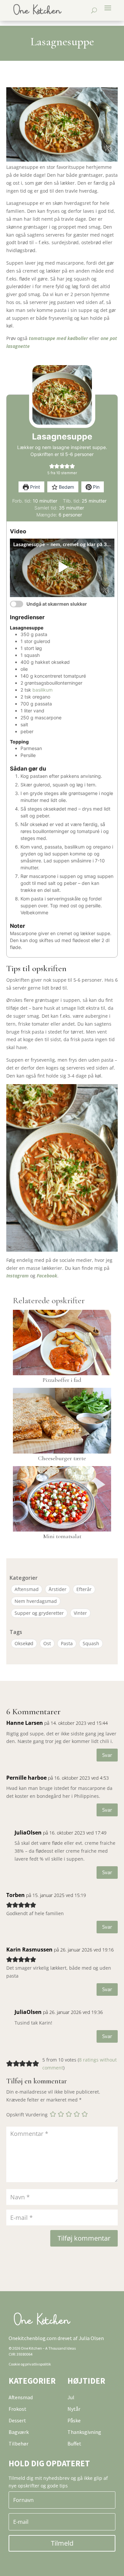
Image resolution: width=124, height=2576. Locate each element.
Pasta (67, 1643)
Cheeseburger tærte (62, 1458)
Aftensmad (27, 1589)
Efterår (84, 1589)
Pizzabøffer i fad (62, 1380)
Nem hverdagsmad (36, 1601)
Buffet (74, 2443)
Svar (107, 1755)
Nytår (74, 2409)
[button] (52, 466)
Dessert (17, 2420)
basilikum (42, 690)
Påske (74, 2420)
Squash (91, 1643)
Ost (47, 1643)
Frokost (18, 2409)
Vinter (80, 1613)
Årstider (58, 1589)
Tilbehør (19, 2443)
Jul (71, 2397)
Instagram (18, 1276)
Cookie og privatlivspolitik (30, 2364)
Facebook (47, 1276)
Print (34, 487)
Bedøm (66, 487)
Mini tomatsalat (62, 1536)
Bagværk (19, 2432)
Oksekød (24, 1643)
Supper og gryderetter (39, 1613)
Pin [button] (96, 487)
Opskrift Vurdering (27, 2115)
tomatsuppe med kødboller (58, 338)
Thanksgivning (84, 2432)
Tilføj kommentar (84, 2238)
